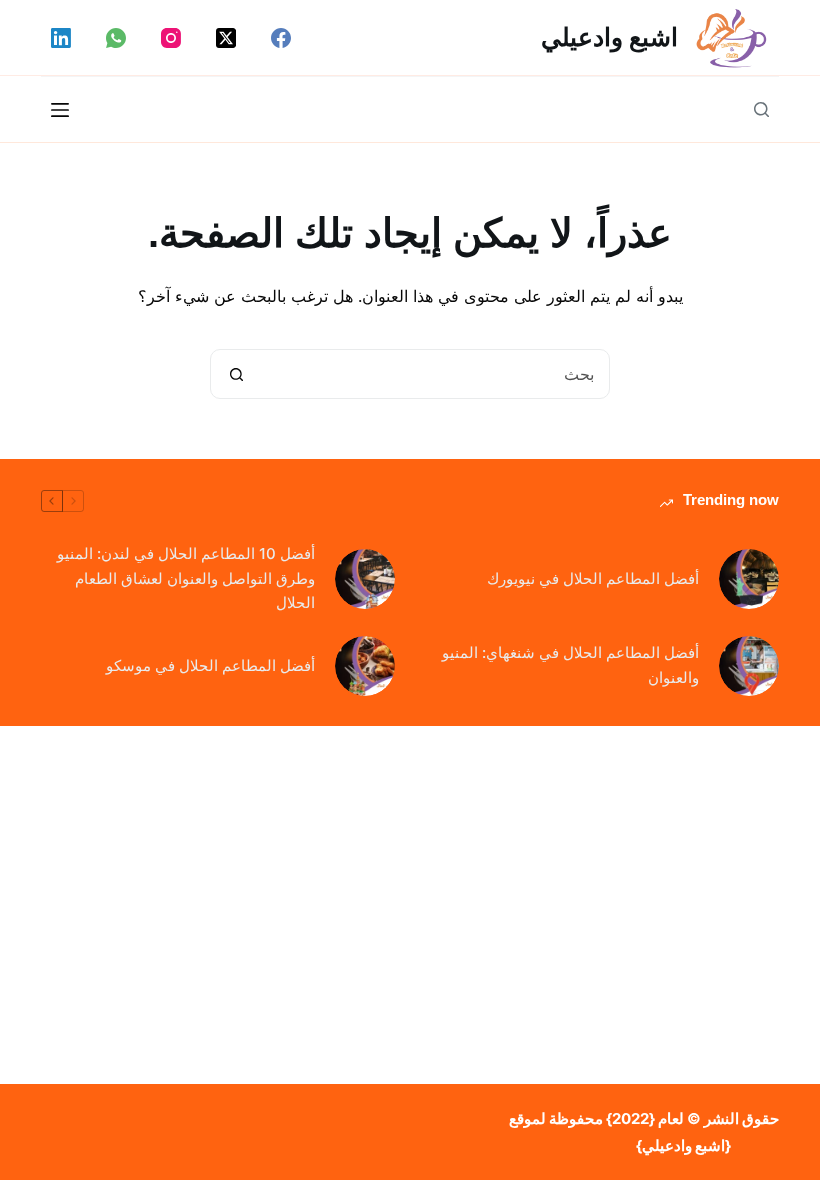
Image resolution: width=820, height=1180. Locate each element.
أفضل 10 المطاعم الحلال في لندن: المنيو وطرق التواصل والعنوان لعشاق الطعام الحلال (186, 578)
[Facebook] (281, 38)
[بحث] (761, 109)
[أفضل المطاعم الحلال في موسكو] (365, 666)
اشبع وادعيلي (609, 37)
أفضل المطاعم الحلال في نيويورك (593, 578)
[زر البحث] (236, 374)
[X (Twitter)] (226, 38)
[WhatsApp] (116, 38)
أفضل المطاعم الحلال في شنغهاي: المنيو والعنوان (570, 665)
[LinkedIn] (61, 38)
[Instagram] (171, 38)
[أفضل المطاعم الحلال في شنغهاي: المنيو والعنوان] (749, 666)
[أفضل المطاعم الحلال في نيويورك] (749, 579)
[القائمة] (60, 110)
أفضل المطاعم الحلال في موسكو (210, 665)
